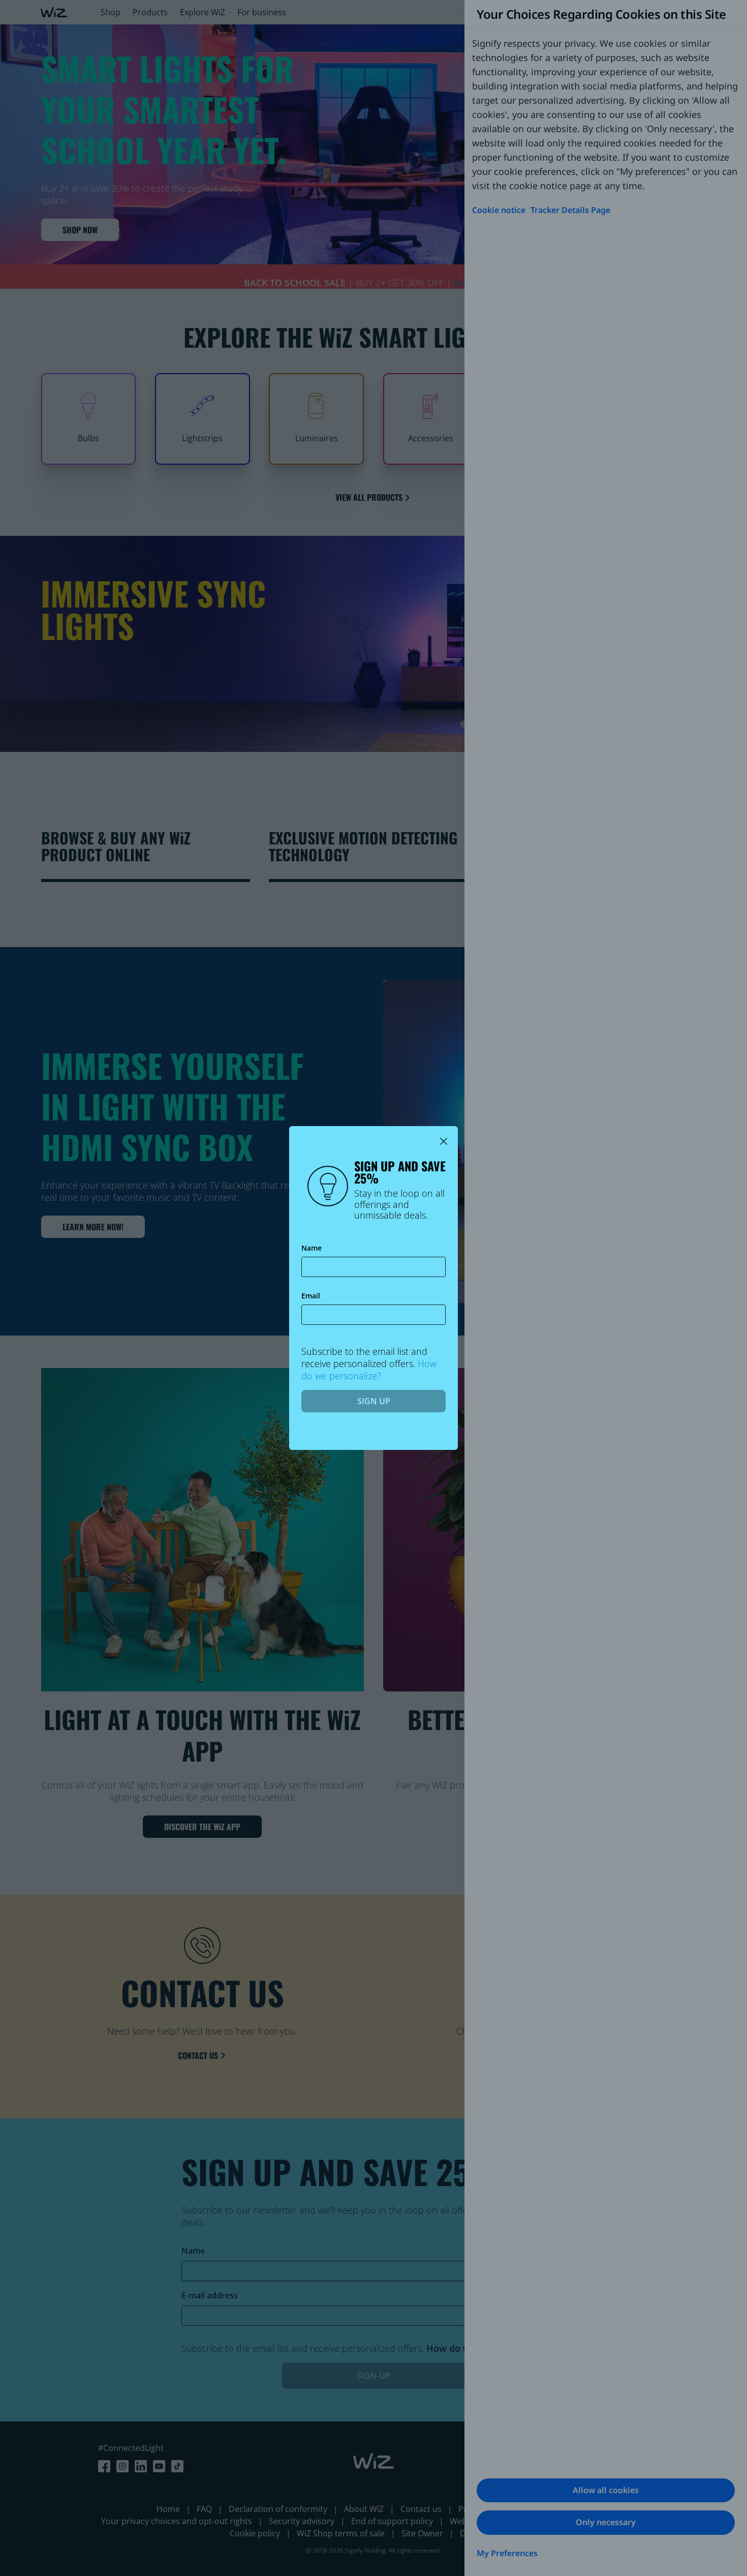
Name (312, 1248)
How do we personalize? (369, 1370)
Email (311, 1296)
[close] (444, 1141)
